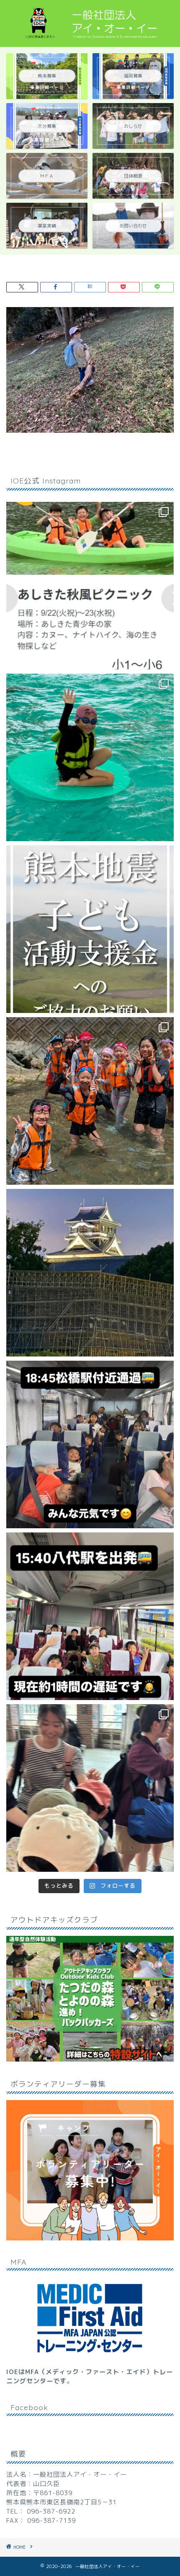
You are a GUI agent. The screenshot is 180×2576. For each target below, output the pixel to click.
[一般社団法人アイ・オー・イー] (90, 39)
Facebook (29, 2407)
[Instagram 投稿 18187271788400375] (90, 1444)
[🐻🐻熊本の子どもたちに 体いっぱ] (90, 929)
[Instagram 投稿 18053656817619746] (90, 1616)
